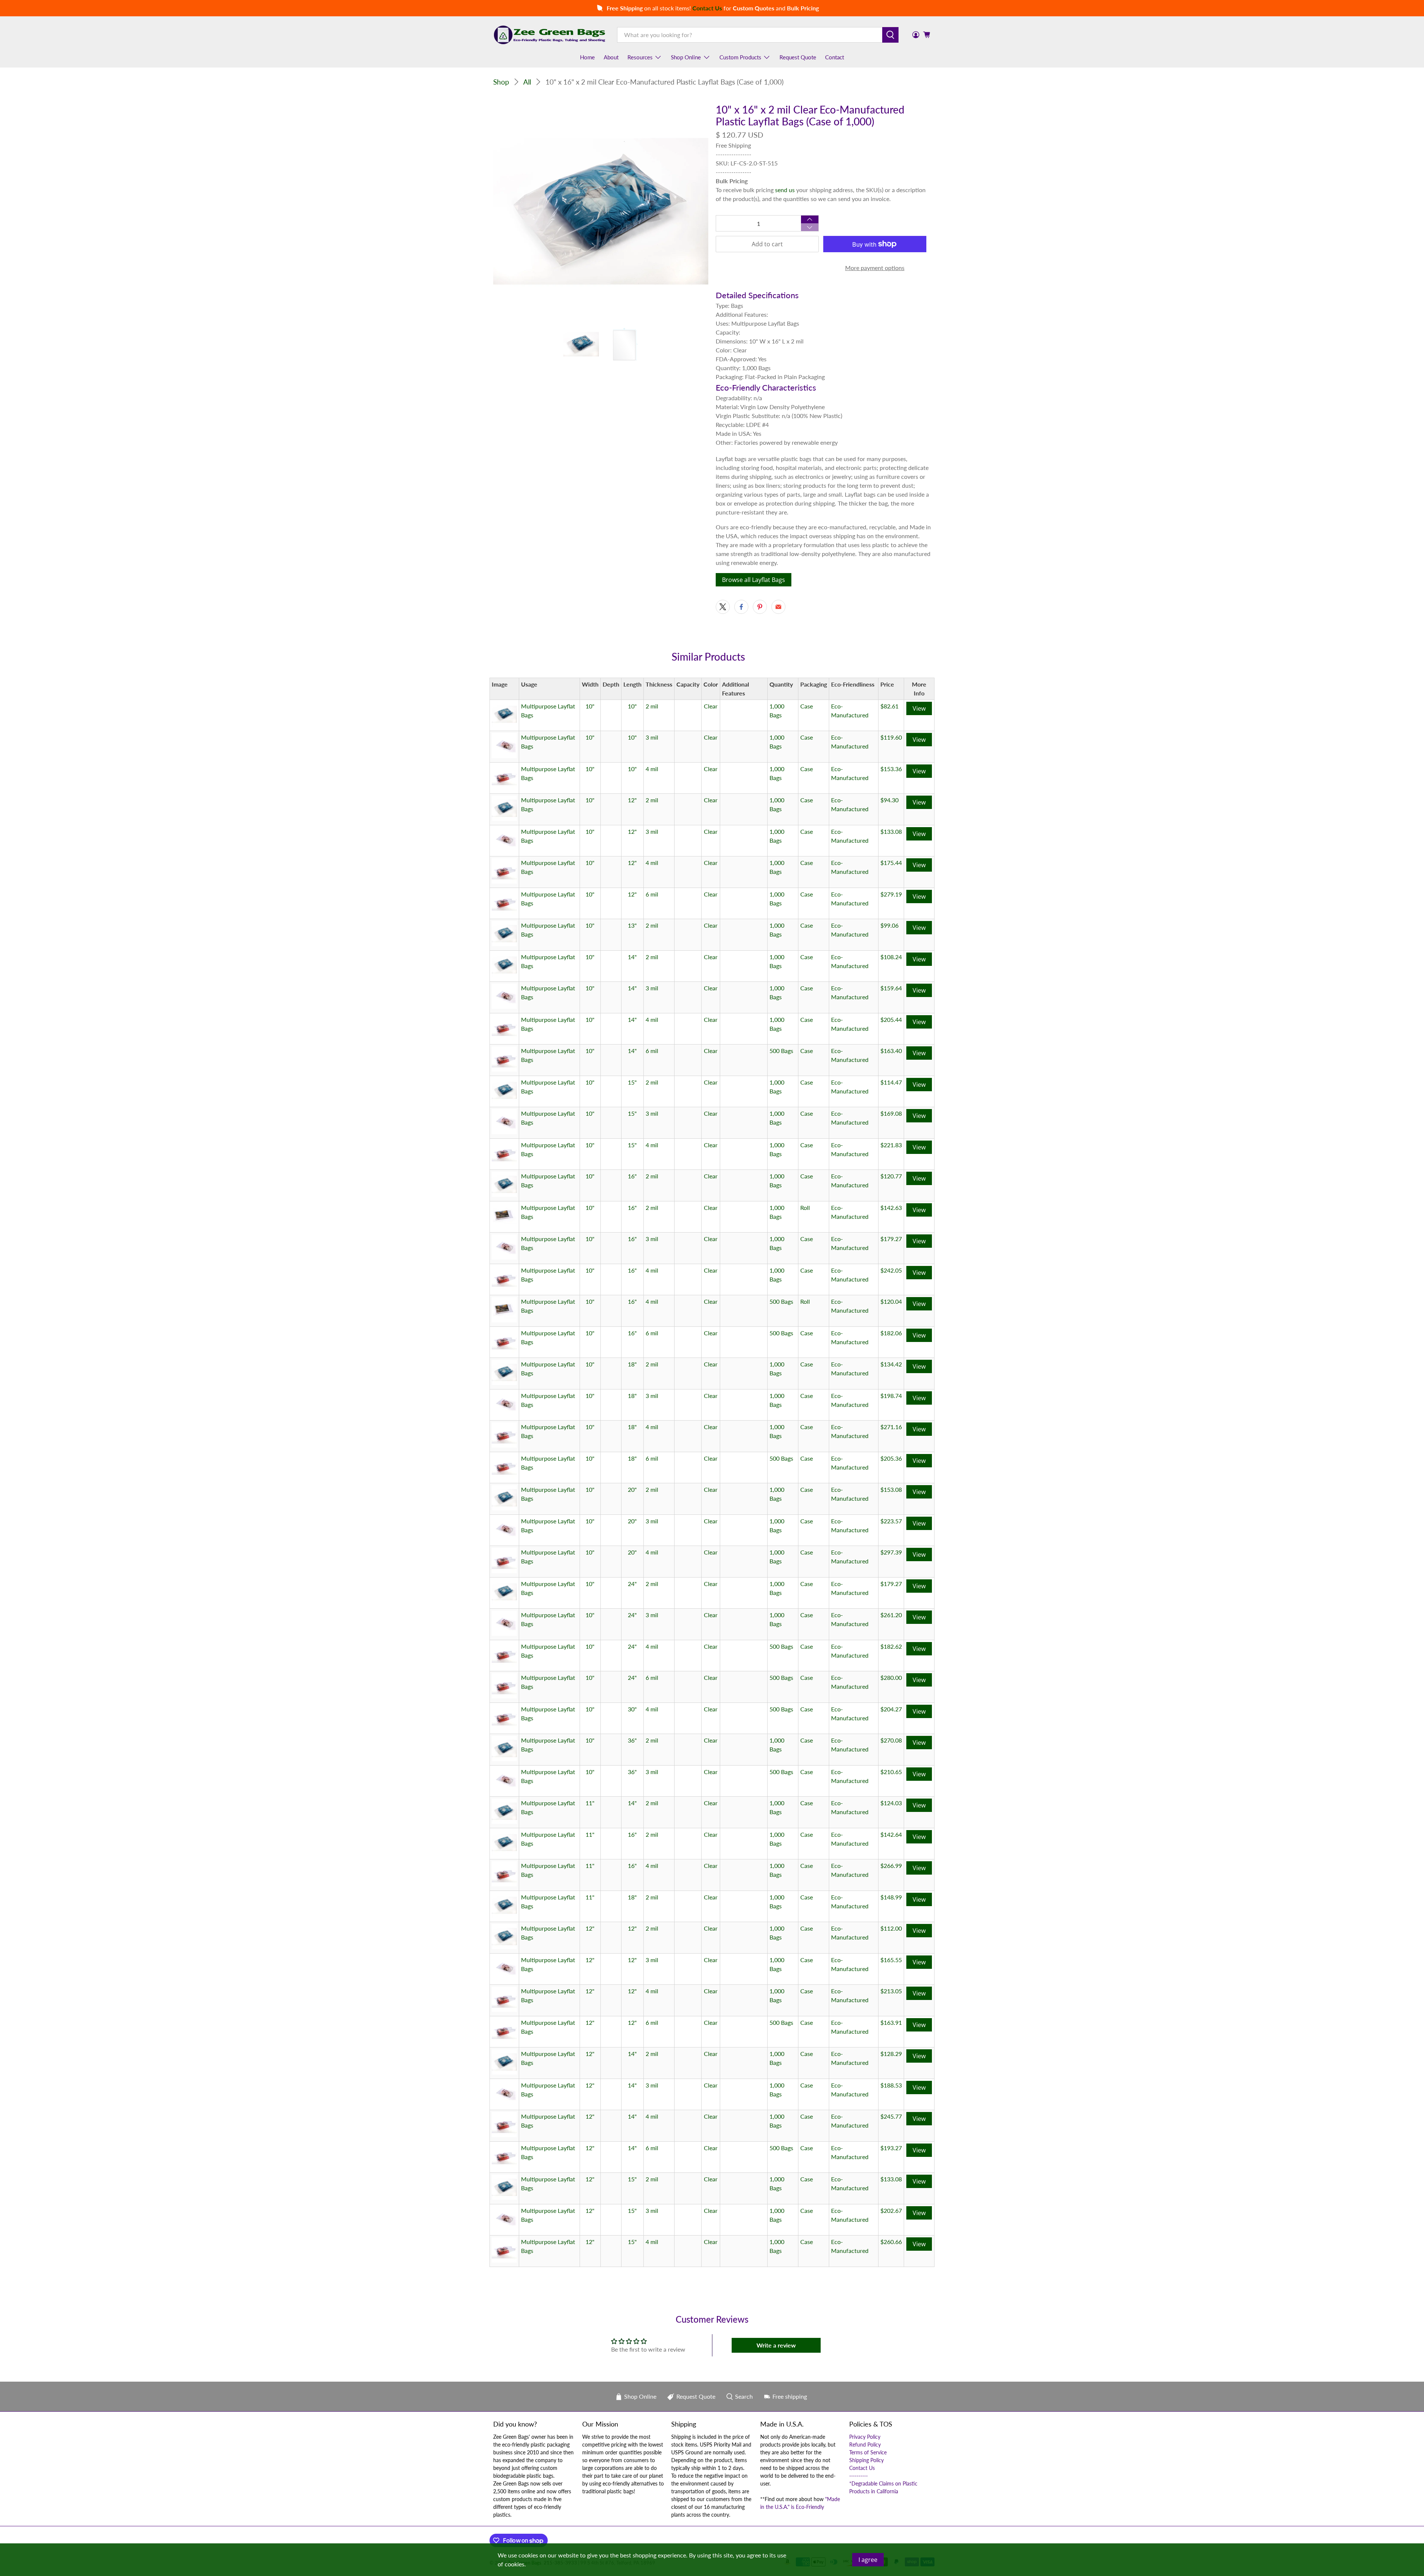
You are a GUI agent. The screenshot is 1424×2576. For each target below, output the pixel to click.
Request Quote (798, 57)
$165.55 (891, 1960)
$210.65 (891, 1772)
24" (632, 1584)
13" (632, 925)
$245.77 (891, 2116)
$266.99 (891, 1866)
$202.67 (891, 2210)
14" (632, 957)
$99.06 (889, 925)
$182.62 (891, 1646)
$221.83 (891, 1145)
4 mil (652, 769)
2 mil (652, 706)
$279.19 (891, 894)
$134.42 (891, 1364)
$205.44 (891, 1019)
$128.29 (891, 2054)
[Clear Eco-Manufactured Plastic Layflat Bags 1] (601, 211)
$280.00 (891, 1677)
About (611, 57)
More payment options (875, 268)
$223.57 (891, 1521)
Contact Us (862, 2468)
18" (632, 1364)
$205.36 (891, 1458)
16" (632, 1176)
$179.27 (891, 1239)
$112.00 (891, 1928)
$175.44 (891, 863)
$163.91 (891, 2022)
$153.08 (891, 1489)
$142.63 (891, 1208)
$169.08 (891, 1113)
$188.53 (891, 2085)
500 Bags (781, 1051)
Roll (805, 1208)
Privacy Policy (865, 2437)
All (527, 82)
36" (632, 1740)
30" (632, 1709)
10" (590, 706)
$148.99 (891, 1897)
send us (785, 190)
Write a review (776, 2345)
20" (632, 1489)
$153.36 (891, 769)
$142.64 (891, 1834)
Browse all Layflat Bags (754, 580)
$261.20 (891, 1615)
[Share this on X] (723, 607)
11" (590, 1803)
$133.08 (891, 831)
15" (632, 1082)
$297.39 (891, 1552)
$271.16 (891, 1427)
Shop (501, 82)
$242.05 (891, 1270)
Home (587, 57)
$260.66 (891, 2242)
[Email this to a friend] (778, 607)
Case (807, 706)
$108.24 (891, 957)
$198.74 (891, 1396)
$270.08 (891, 1740)
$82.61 (889, 706)
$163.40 (891, 1051)
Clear (711, 706)
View (919, 708)
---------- (858, 2476)
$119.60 (891, 737)
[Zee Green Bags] (550, 35)
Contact (835, 57)
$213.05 (891, 1991)
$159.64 (891, 988)
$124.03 (891, 1803)
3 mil (652, 737)
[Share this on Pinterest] (760, 607)
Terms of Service (868, 2452)
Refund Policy (865, 2445)
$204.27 (891, 1709)
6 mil (652, 894)
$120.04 (891, 1301)
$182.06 (891, 1333)
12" (632, 800)
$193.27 (891, 2148)
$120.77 (891, 1176)
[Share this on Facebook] (741, 607)
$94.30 (889, 800)
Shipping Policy (866, 2460)
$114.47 (891, 1082)
